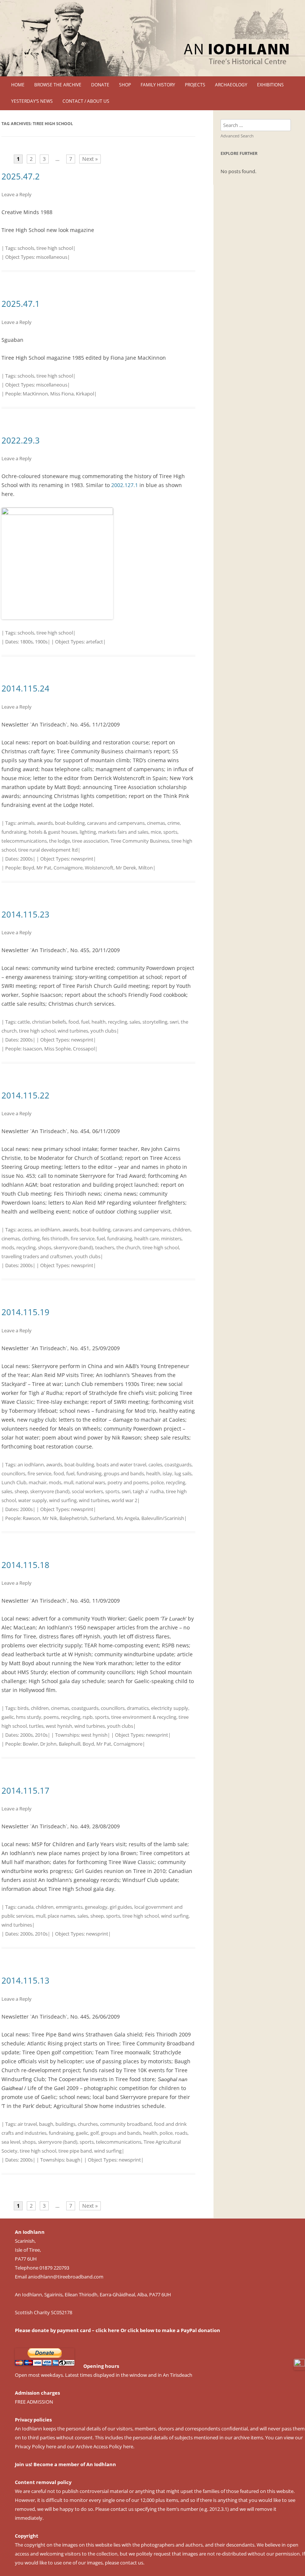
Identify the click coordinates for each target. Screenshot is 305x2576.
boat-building (70, 823)
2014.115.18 (25, 1565)
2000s (26, 859)
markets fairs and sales (123, 832)
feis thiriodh (55, 1238)
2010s (41, 1735)
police (157, 1482)
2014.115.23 (25, 914)
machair (38, 1482)
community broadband (126, 2124)
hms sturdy (29, 1717)
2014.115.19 (25, 1312)
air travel (27, 2124)
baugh (46, 2124)
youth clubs (103, 1031)
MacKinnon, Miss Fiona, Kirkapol (58, 394)
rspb (88, 1717)
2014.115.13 (25, 1980)
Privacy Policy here (36, 2446)
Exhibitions (270, 85)
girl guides (121, 1907)
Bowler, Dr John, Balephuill (52, 1744)
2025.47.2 (21, 176)
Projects (195, 85)
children (182, 1230)
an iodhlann (47, 1230)
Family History (158, 85)
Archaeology (231, 85)
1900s (41, 642)
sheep (21, 1491)
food (74, 1022)
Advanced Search (237, 136)
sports (170, 832)
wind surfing (63, 1500)
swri (174, 1022)
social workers (87, 1491)
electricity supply (170, 1708)
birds (23, 1708)
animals (26, 823)
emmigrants (69, 1907)
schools (26, 248)
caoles (155, 1464)
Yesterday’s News (32, 101)
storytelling (155, 1022)
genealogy (96, 1907)
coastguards (178, 1464)
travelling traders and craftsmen (37, 1256)
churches (88, 2124)
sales (135, 1022)
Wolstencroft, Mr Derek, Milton (119, 868)
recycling (118, 1022)
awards (45, 823)
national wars (90, 1482)
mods (8, 1247)
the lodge (60, 841)
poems (51, 1717)
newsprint (82, 859)
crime (174, 823)
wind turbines (73, 1031)
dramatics (138, 1708)
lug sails (183, 1473)
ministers (171, 1238)
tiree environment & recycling (144, 1717)
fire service (83, 1238)
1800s (26, 642)
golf (94, 2133)
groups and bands (124, 1473)
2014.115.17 (25, 1790)
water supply (33, 1500)
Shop (125, 85)
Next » (90, 159)
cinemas (156, 823)
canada (25, 1907)
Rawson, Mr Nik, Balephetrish (55, 1518)
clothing (31, 1238)
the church (128, 1247)
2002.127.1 (125, 485)
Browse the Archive (58, 85)
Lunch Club (14, 1482)
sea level (11, 2142)
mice (156, 832)
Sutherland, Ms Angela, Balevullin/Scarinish (137, 1518)
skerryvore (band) (73, 1247)
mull (68, 1482)
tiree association (90, 841)
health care (147, 1238)
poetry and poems (128, 1482)
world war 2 (124, 1500)
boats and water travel (121, 1464)
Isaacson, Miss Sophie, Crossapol (59, 1049)
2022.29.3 (21, 440)
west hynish (59, 1726)
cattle (24, 1022)
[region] (152, 38)
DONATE (100, 85)
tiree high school (55, 248)
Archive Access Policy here (105, 2446)
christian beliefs (49, 1022)
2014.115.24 (25, 688)
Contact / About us (86, 101)
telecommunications (24, 841)
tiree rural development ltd (48, 850)
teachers (105, 1247)
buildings (65, 2124)
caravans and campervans (116, 823)
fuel (85, 1022)
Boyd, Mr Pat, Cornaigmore (53, 868)
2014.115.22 (25, 1095)
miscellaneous (52, 257)
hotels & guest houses (53, 832)
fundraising (14, 832)
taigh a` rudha (148, 1491)
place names (61, 1916)
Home (18, 85)
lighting (88, 832)
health (99, 1022)
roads (181, 2133)
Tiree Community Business (140, 841)
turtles (36, 1726)
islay (167, 1473)
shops (45, 1247)
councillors (13, 1473)
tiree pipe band (75, 2151)
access (25, 1230)
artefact (94, 642)
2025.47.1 (21, 303)
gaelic (8, 1717)
